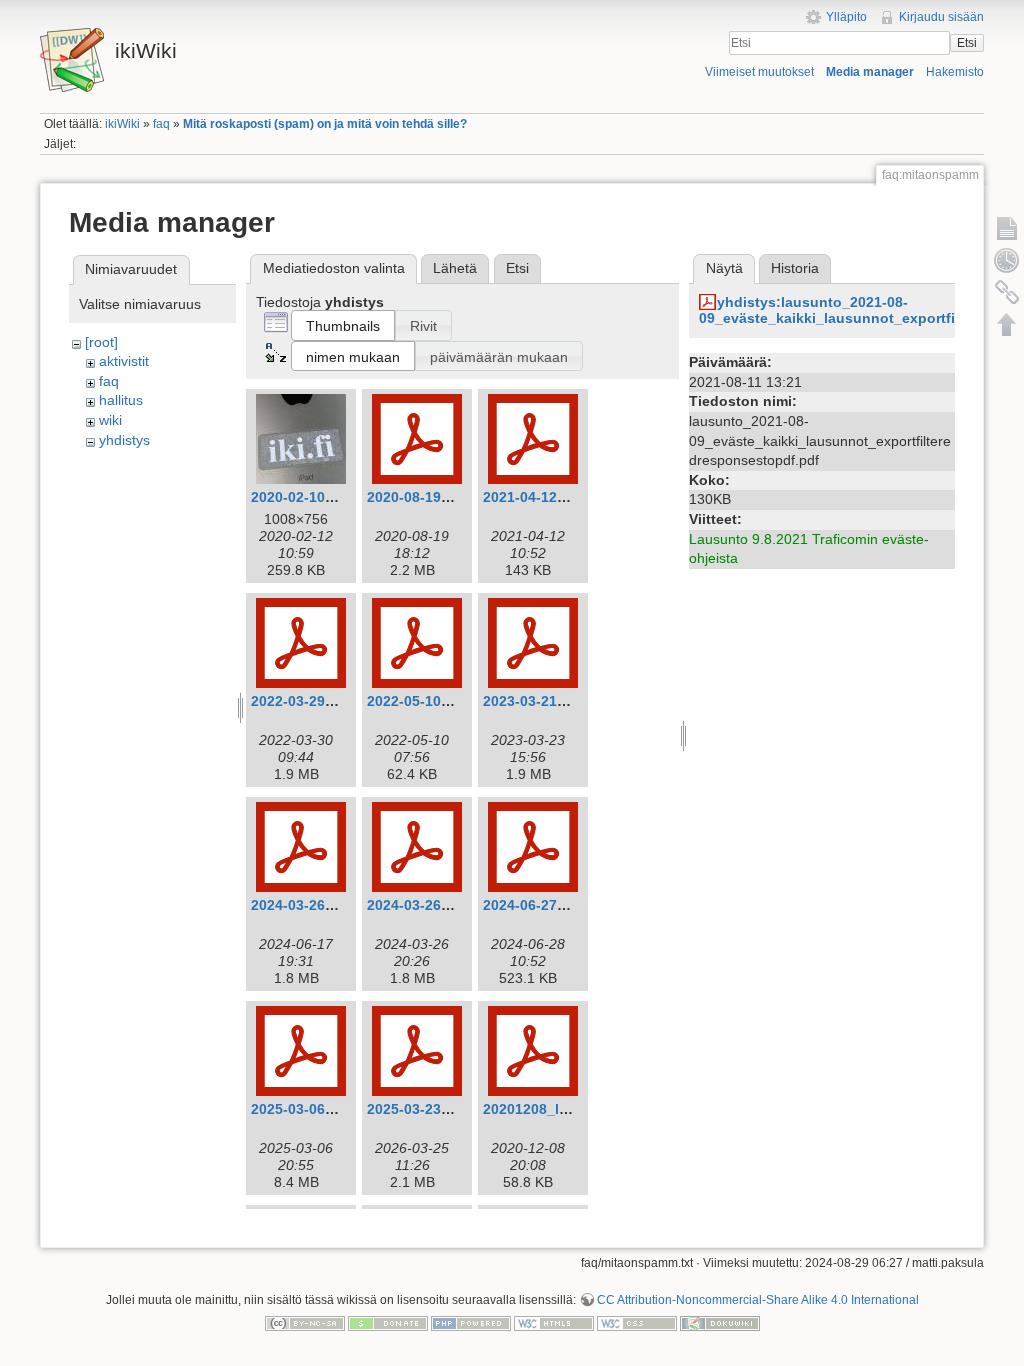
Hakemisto (955, 72)
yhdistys (124, 440)
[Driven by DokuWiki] (720, 1323)
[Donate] (388, 1323)
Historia (795, 268)
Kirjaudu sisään (941, 17)
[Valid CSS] (637, 1323)
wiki (110, 420)
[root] (101, 342)
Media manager (870, 72)
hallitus (121, 400)
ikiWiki (122, 124)
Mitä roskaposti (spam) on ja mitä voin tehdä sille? (325, 124)
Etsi (967, 43)
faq (161, 124)
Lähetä (455, 268)
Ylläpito (846, 17)
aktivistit (124, 361)
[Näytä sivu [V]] (1007, 228)
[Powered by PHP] (471, 1323)
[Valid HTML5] (554, 1323)
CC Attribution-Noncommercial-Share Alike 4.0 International (758, 1300)
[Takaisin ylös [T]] (1007, 324)
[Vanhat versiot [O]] (1007, 260)
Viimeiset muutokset (759, 72)
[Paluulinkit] (1007, 292)
